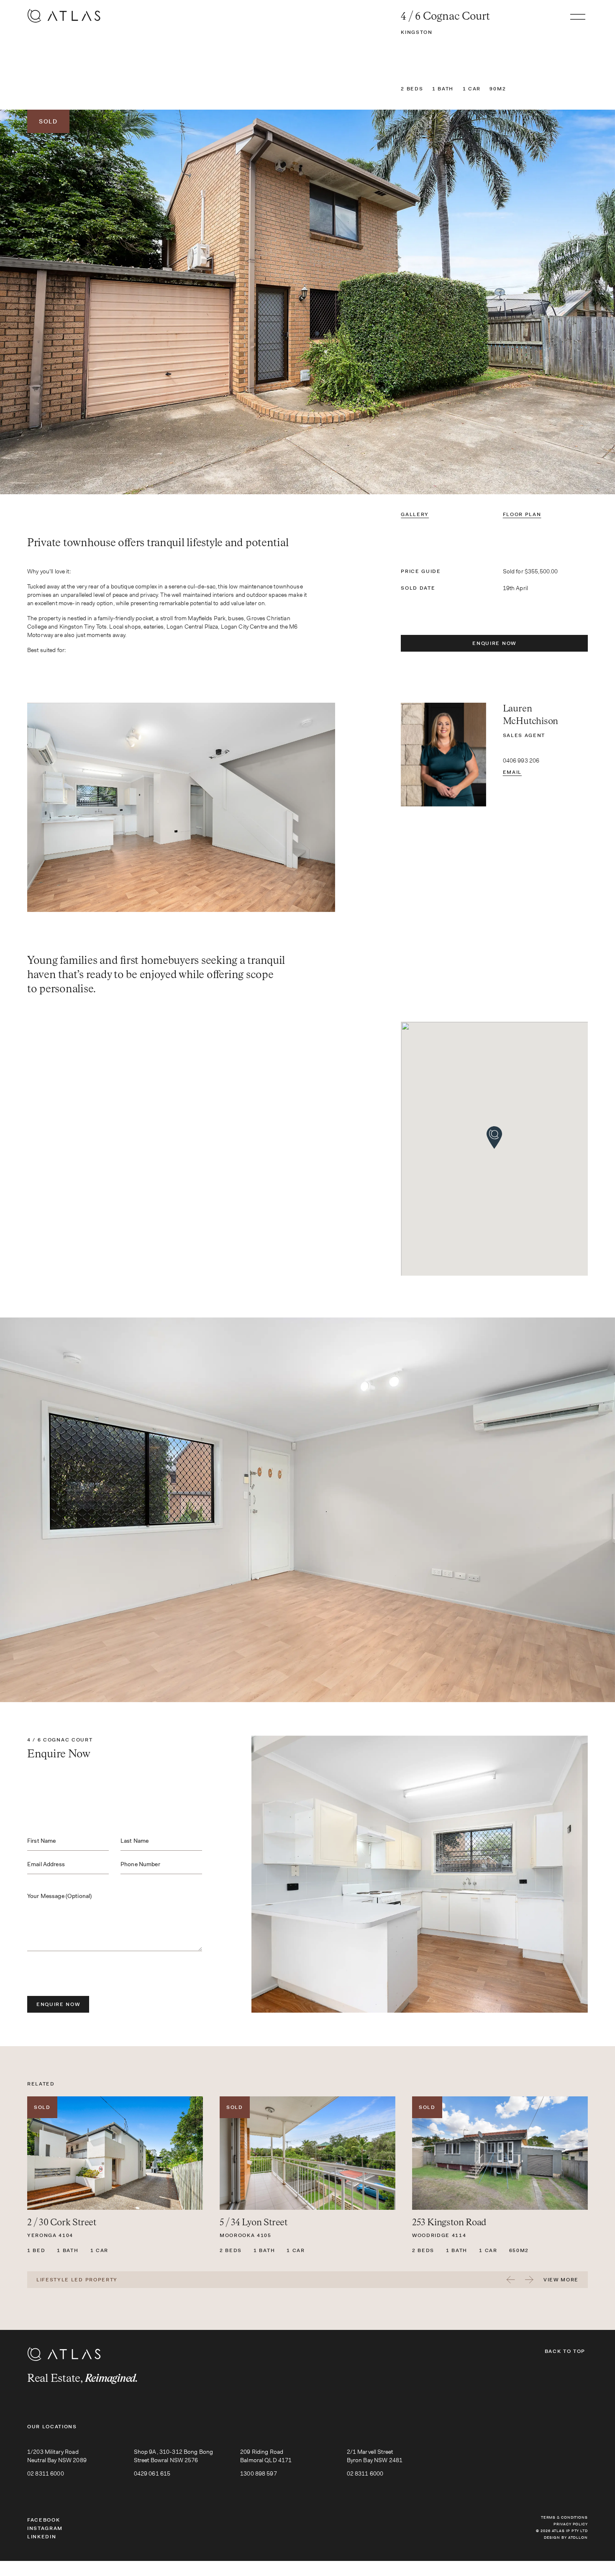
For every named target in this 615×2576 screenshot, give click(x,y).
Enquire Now (494, 643)
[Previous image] (102, 302)
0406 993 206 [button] (521, 760)
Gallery (415, 514)
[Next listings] (529, 2280)
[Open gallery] (307, 302)
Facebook (44, 2520)
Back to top (565, 2351)
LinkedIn (42, 2537)
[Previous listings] (511, 2280)
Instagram (45, 2528)
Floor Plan (522, 514)
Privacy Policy (571, 2524)
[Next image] (512, 302)
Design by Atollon (566, 2537)
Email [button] (512, 772)
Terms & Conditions (564, 2517)
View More (561, 2280)
